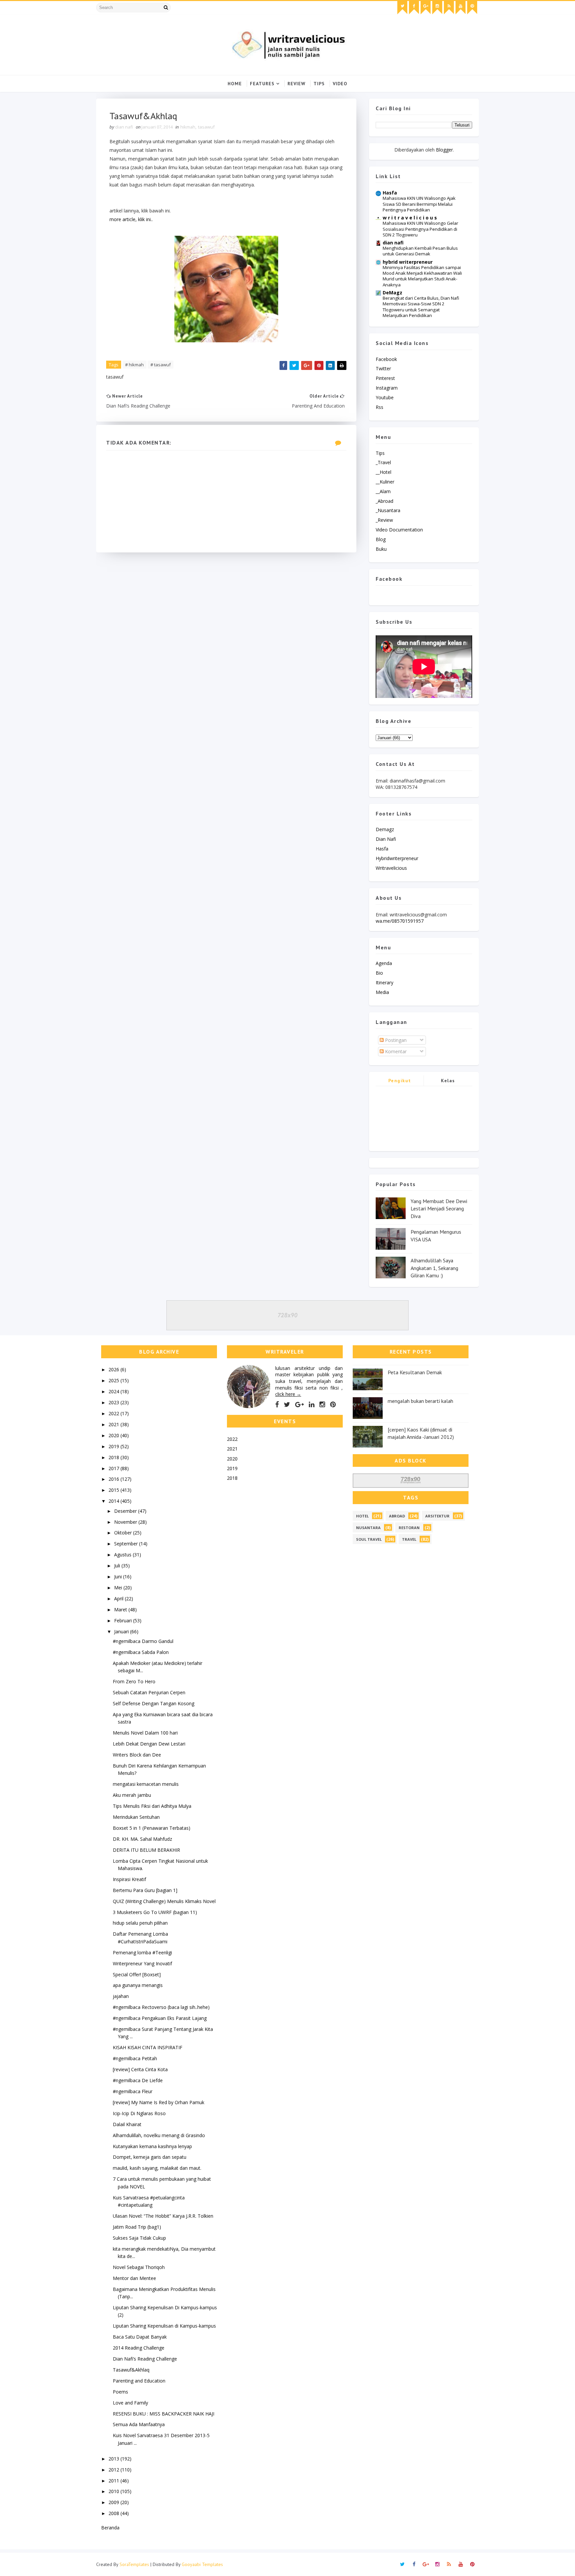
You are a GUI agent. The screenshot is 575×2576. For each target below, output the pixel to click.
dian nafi (393, 243)
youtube (385, 397)
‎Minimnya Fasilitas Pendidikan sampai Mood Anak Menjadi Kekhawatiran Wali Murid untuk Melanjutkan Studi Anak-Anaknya (422, 276)
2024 (114, 1391)
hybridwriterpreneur (397, 858)
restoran (409, 1528)
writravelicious (391, 868)
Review (296, 84)
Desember (126, 1511)
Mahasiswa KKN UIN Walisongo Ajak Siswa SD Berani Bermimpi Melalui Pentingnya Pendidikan (419, 204)
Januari (122, 1631)
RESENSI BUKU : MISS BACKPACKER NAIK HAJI (164, 2414)
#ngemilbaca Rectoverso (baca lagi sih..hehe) (161, 2007)
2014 (114, 1501)
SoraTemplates (134, 2564)
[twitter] (402, 8)
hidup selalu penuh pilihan (140, 1923)
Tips (319, 84)
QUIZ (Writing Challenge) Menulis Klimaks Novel (164, 1901)
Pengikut (400, 1081)
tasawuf (206, 127)
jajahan (121, 1996)
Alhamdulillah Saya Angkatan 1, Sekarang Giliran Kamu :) (434, 1268)
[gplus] (426, 8)
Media (382, 992)
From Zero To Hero (134, 1681)
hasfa (382, 849)
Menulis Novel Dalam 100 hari (145, 1733)
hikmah (188, 127)
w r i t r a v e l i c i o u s (410, 218)
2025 (114, 1380)
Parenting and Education (139, 2381)
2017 (114, 1468)
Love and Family (130, 2403)
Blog (381, 539)
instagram (387, 388)
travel (409, 1539)
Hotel (362, 1516)
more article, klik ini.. (131, 219)
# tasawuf (161, 365)
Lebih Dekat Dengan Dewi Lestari (149, 1744)
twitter (383, 368)
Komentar (395, 1051)
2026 (114, 1369)
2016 (114, 1479)
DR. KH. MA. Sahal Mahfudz (142, 1839)
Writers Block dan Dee (137, 1755)
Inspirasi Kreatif (129, 1879)
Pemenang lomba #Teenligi (142, 1952)
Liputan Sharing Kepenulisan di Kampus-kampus (164, 2326)
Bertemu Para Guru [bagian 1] (145, 1890)
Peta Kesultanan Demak (415, 1372)
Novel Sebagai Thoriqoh (139, 2267)
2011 (114, 2481)
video (340, 84)
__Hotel (383, 472)
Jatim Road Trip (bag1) (137, 2227)
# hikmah (134, 365)
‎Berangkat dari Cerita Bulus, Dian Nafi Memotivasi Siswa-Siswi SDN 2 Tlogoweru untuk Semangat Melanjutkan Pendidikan (421, 307)
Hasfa (390, 193)
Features (262, 84)
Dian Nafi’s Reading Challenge (145, 2359)
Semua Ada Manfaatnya (139, 2424)
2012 (114, 2470)
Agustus (123, 1555)
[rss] (449, 8)
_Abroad (384, 501)
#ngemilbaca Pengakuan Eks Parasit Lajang (160, 2018)
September (127, 1544)
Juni (119, 1577)
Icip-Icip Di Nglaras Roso (139, 2113)
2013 (114, 2459)
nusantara (368, 1528)
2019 (114, 1446)
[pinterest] (472, 8)
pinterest (385, 378)
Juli (118, 1566)
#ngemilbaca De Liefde (138, 2080)
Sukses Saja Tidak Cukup (139, 2238)
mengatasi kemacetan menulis (146, 1784)
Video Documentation (399, 530)
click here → (288, 1394)
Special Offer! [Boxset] (137, 1974)
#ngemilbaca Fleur (133, 2091)
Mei (119, 1588)
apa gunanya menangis (138, 1985)
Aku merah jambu (132, 1795)
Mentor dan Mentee (134, 2278)
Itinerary (384, 982)
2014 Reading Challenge (139, 2348)
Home (235, 84)
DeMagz (392, 293)
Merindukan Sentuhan (136, 1817)
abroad (397, 1516)
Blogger (444, 150)
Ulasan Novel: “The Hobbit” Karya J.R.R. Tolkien (163, 2216)
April (119, 1599)
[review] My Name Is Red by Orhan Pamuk (159, 2102)
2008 (114, 2513)
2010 (114, 2491)
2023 (114, 1402)
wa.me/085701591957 (400, 921)
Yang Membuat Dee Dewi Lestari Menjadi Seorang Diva (439, 1209)
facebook (386, 359)
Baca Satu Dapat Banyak (140, 2337)
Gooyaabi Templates (202, 2564)
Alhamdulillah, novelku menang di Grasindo (159, 2135)
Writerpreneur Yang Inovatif (142, 1963)
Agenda (384, 963)
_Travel (383, 462)
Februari (124, 1620)
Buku (381, 549)
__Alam (383, 491)
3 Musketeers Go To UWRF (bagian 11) (155, 1912)
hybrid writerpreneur (408, 262)
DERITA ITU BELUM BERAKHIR (146, 1850)
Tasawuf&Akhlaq (131, 2370)
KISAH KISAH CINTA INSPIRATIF (148, 2047)
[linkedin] (312, 1405)
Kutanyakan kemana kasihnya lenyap (152, 2146)
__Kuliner (385, 482)
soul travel (369, 1539)
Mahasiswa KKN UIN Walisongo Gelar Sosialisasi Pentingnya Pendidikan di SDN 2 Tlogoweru (420, 229)
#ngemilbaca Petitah (135, 2058)
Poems (120, 2392)
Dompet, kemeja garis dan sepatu (150, 2157)
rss (380, 407)
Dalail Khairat (127, 2124)
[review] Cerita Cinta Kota (140, 2069)
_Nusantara (388, 510)
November (126, 1522)
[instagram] (437, 8)
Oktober (124, 1533)
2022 (114, 1413)
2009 (114, 2502)
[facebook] (414, 8)
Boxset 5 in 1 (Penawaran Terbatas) (152, 1828)
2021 (114, 1424)
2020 (114, 1435)
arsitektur (437, 1516)
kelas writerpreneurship (448, 1082)
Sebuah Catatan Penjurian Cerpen (149, 1692)
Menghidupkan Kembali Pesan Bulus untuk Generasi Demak (420, 251)
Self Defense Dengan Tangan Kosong (154, 1703)
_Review (384, 520)
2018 (114, 1457)
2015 (114, 1490)
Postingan (395, 1040)
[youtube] (461, 8)
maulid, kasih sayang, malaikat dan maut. (157, 2168)
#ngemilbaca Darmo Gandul (143, 1641)
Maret (121, 1610)
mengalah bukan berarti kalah (420, 1401)
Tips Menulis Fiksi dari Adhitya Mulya (152, 1806)
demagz (385, 829)
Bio (379, 973)
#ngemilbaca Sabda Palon (141, 1652)
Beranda (110, 2528)
